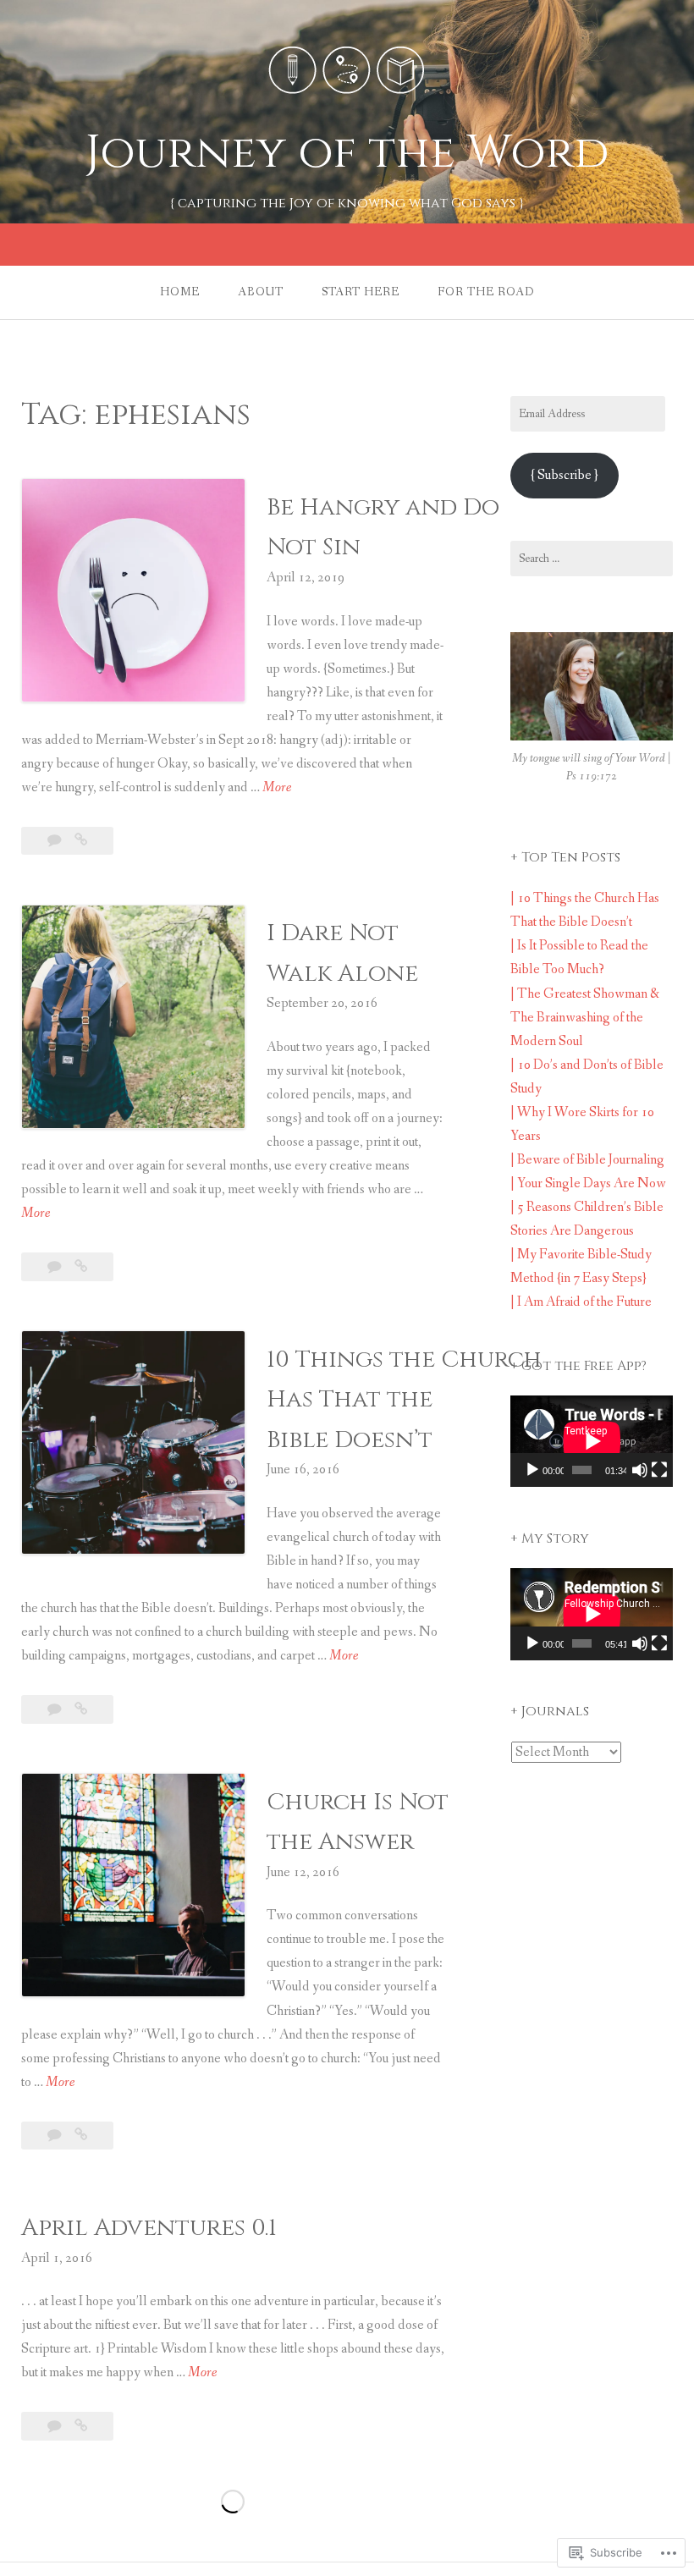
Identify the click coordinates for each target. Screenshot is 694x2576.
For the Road (486, 292)
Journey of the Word (347, 153)
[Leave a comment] (56, 841)
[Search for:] (592, 559)
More (277, 789)
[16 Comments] (56, 1267)
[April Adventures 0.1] (81, 2427)
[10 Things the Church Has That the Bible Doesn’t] (81, 1710)
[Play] (532, 1470)
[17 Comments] (56, 2136)
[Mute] (640, 1470)
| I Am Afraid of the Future (581, 1302)
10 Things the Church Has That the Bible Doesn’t (404, 1400)
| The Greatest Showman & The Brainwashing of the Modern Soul (585, 1018)
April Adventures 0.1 (149, 2228)
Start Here (361, 292)
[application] (592, 1441)
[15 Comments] (56, 2427)
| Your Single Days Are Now (588, 1183)
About (261, 292)
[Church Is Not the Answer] (81, 2136)
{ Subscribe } (565, 475)
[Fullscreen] (659, 1470)
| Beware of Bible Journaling (587, 1160)
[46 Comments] (56, 1710)
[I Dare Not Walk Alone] (81, 1267)
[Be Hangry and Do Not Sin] (81, 841)
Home (180, 292)
